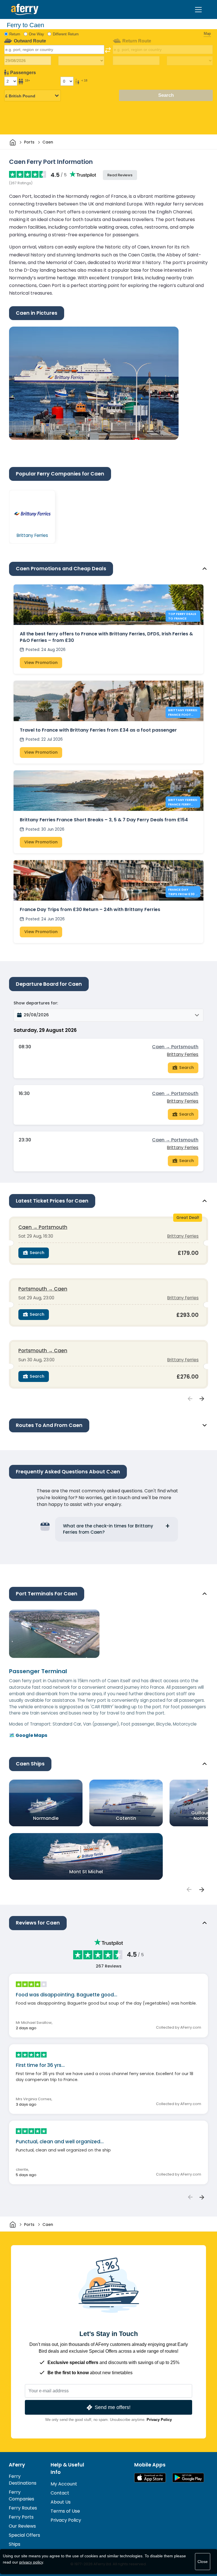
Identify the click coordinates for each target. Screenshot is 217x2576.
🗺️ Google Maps (28, 1735)
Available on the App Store (150, 2478)
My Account (64, 2484)
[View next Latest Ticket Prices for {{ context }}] (202, 1399)
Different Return (66, 34)
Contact (60, 2493)
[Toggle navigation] (198, 10)
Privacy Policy (159, 2420)
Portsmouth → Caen (43, 1289)
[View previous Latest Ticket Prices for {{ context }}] (190, 1399)
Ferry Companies (21, 2495)
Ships (15, 2544)
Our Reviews (22, 2526)
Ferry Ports (21, 2517)
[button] (108, 1015)
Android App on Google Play (188, 2478)
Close (203, 2562)
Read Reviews (120, 175)
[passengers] (189, 1889)
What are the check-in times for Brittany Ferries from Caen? (108, 1529)
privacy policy (31, 2562)
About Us (61, 2502)
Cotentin (126, 1818)
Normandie (46, 1818)
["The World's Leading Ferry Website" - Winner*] (25, 9)
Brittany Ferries (183, 1054)
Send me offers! (113, 2407)
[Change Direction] (108, 50)
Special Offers (24, 2535)
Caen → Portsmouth (175, 1047)
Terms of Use (65, 2511)
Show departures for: (36, 1003)
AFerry (17, 2465)
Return (15, 34)
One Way (36, 34)
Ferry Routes (23, 2508)
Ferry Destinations (23, 2480)
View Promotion (41, 663)
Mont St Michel (86, 1872)
